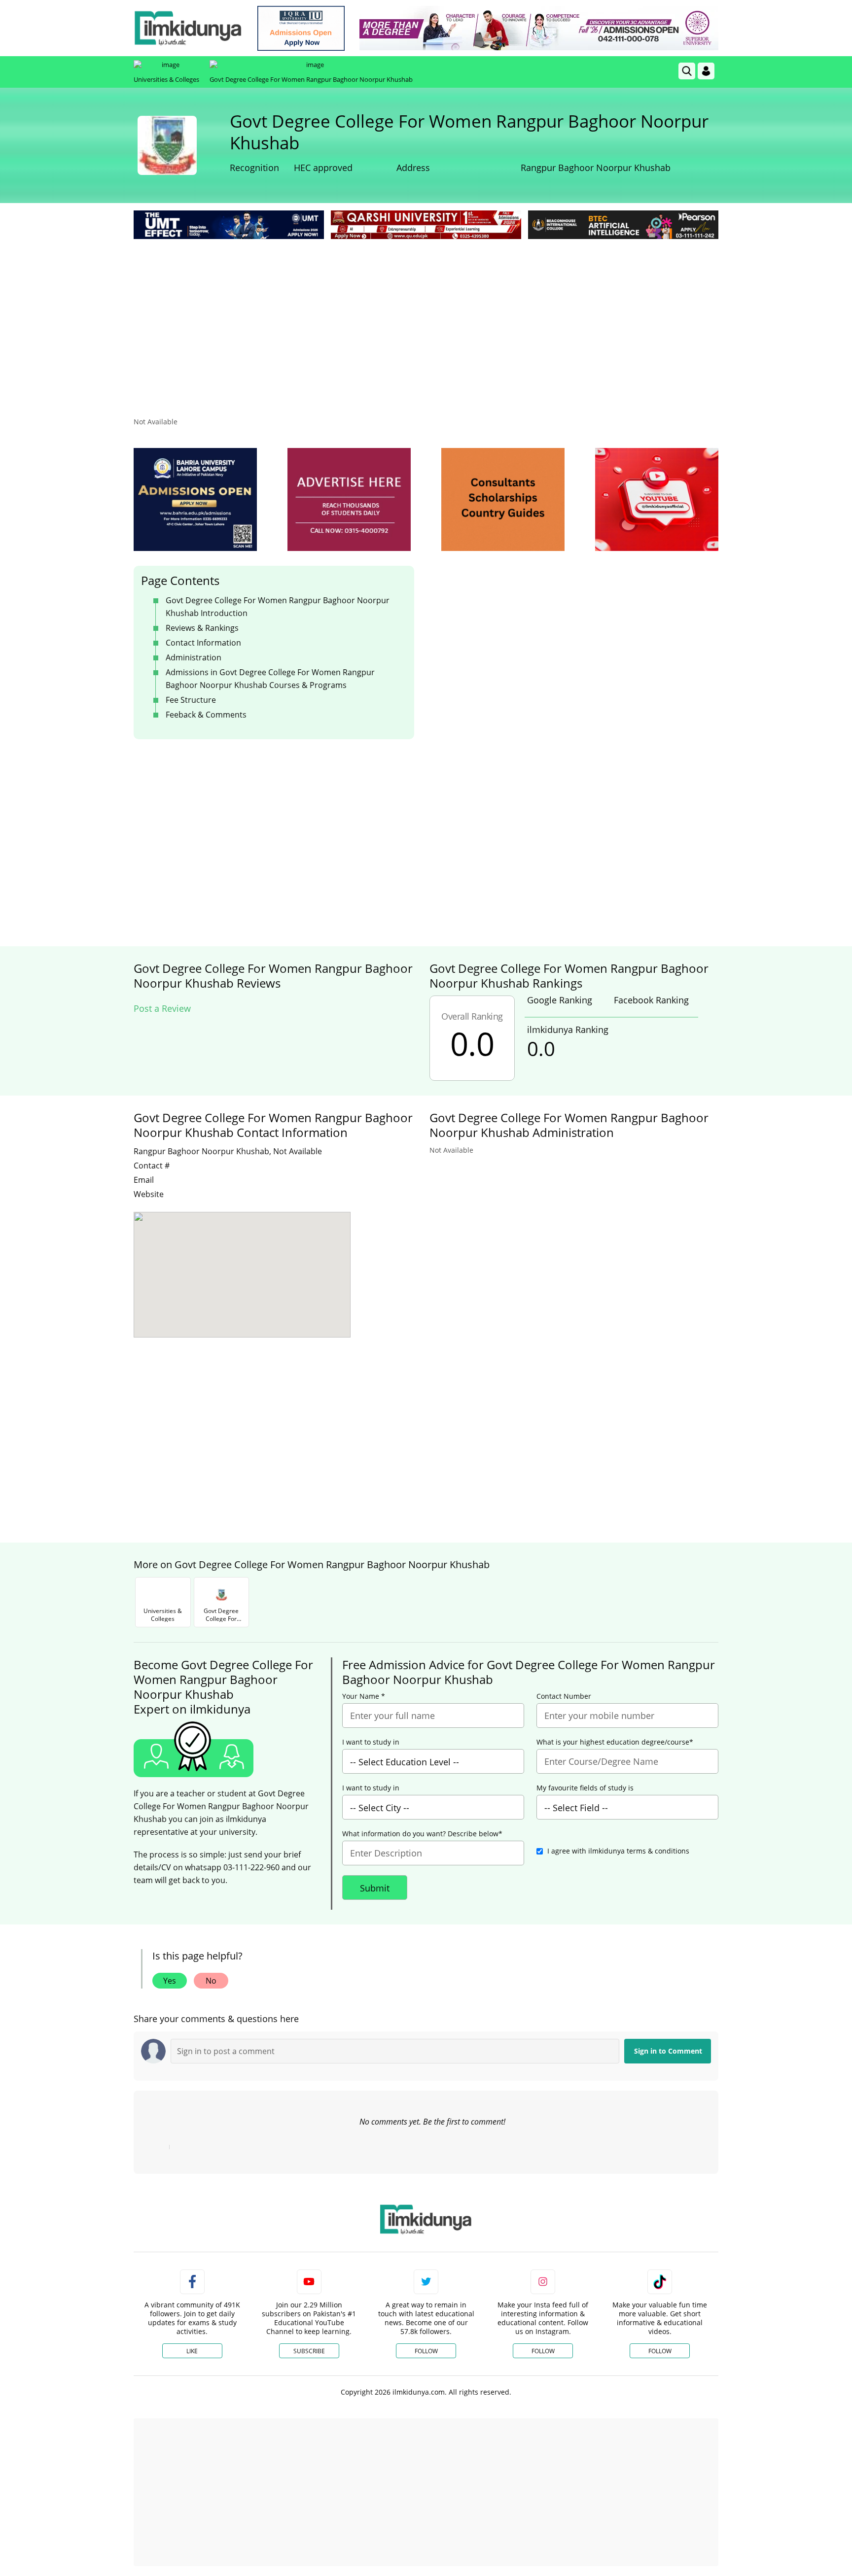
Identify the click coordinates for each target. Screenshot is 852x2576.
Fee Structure (191, 700)
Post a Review (162, 1008)
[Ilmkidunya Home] (188, 28)
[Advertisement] (426, 315)
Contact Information (203, 643)
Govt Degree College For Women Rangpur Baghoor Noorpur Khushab (311, 79)
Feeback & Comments (206, 715)
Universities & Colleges (166, 79)
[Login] (706, 71)
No (211, 1981)
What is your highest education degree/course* (615, 1742)
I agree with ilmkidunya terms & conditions (618, 1851)
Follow (426, 2351)
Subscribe (309, 2351)
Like (192, 2351)
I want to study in (371, 1742)
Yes (170, 1981)
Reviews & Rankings (202, 628)
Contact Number (564, 1696)
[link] (301, 28)
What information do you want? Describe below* (422, 1834)
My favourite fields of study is (585, 1788)
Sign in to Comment (668, 2051)
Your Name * (364, 1696)
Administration (194, 657)
